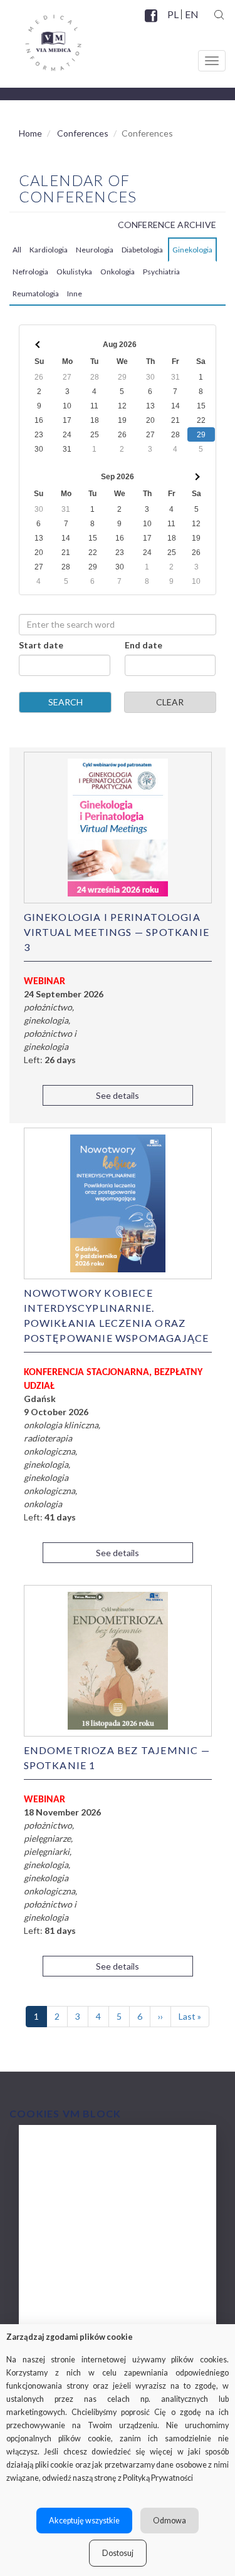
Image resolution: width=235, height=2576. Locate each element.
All (17, 250)
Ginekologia (192, 250)
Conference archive (167, 225)
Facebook (152, 23)
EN (191, 14)
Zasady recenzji (71, 2250)
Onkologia (118, 272)
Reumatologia (36, 293)
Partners (56, 2275)
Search (65, 702)
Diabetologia (142, 250)
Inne (75, 293)
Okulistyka (74, 272)
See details (118, 1095)
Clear (170, 702)
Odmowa (170, 2521)
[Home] (41, 38)
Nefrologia (30, 272)
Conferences (83, 133)
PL (173, 14)
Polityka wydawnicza (83, 2225)
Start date (41, 645)
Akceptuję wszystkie (84, 2521)
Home (30, 133)
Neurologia (95, 250)
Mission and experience (88, 2200)
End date (144, 645)
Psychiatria (161, 272)
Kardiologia (49, 250)
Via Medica (62, 2150)
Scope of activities (77, 2175)
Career (52, 2300)
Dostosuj (118, 2553)
